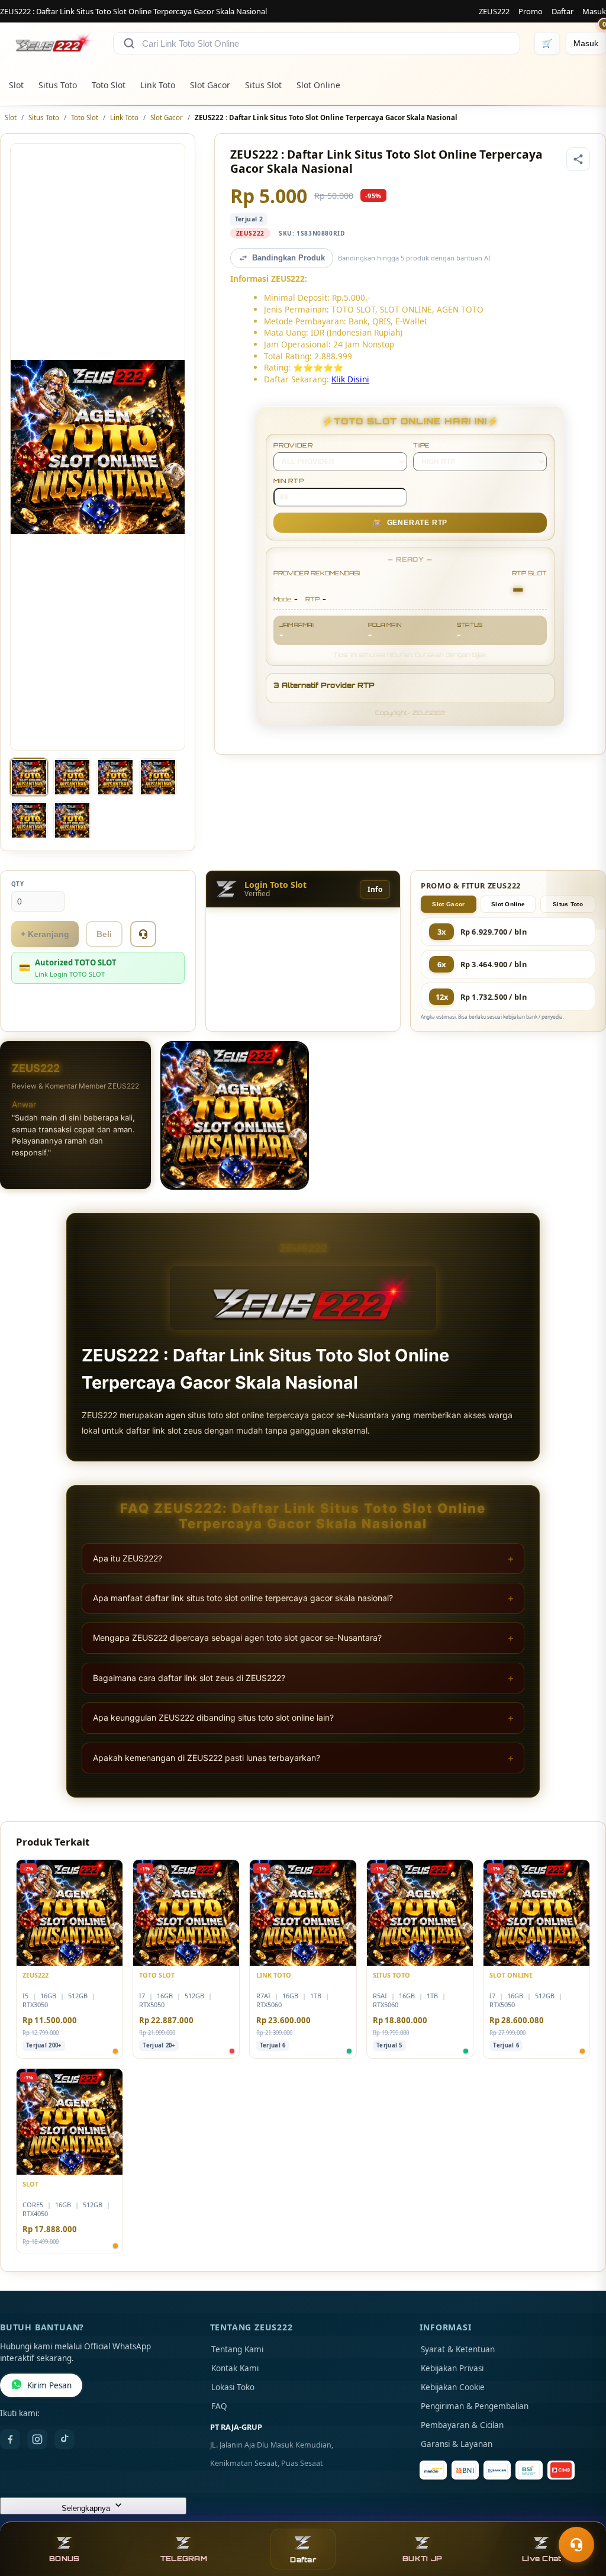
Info (375, 889)
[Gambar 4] (158, 777)
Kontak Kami (235, 2368)
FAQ (219, 2406)
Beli (104, 934)
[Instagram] (37, 2439)
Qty (18, 884)
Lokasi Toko (233, 2387)
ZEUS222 (494, 11)
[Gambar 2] (72, 777)
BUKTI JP (422, 2559)
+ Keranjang (45, 934)
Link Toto (158, 85)
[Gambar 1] (29, 777)
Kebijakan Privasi (452, 2368)
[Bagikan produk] (578, 159)
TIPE (422, 445)
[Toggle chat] (576, 2545)
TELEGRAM (184, 2559)
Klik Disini (350, 379)
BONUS (64, 2559)
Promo (531, 11)
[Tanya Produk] (143, 934)
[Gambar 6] (72, 820)
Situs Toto (58, 85)
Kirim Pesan (49, 2385)
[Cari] (129, 43)
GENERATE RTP (410, 523)
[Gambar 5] (29, 820)
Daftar (563, 11)
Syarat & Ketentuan (458, 2349)
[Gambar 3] (115, 777)
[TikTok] (65, 2439)
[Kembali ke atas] (580, 2516)
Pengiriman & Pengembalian (475, 2406)
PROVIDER (293, 445)
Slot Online (318, 85)
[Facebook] (10, 2439)
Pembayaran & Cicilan (462, 2425)
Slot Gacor (210, 85)
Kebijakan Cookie (453, 2387)
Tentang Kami (237, 2349)
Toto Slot (109, 85)
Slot (16, 85)
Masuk (594, 11)
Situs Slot (263, 85)
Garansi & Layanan (457, 2444)
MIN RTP (289, 481)
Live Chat (541, 2559)
